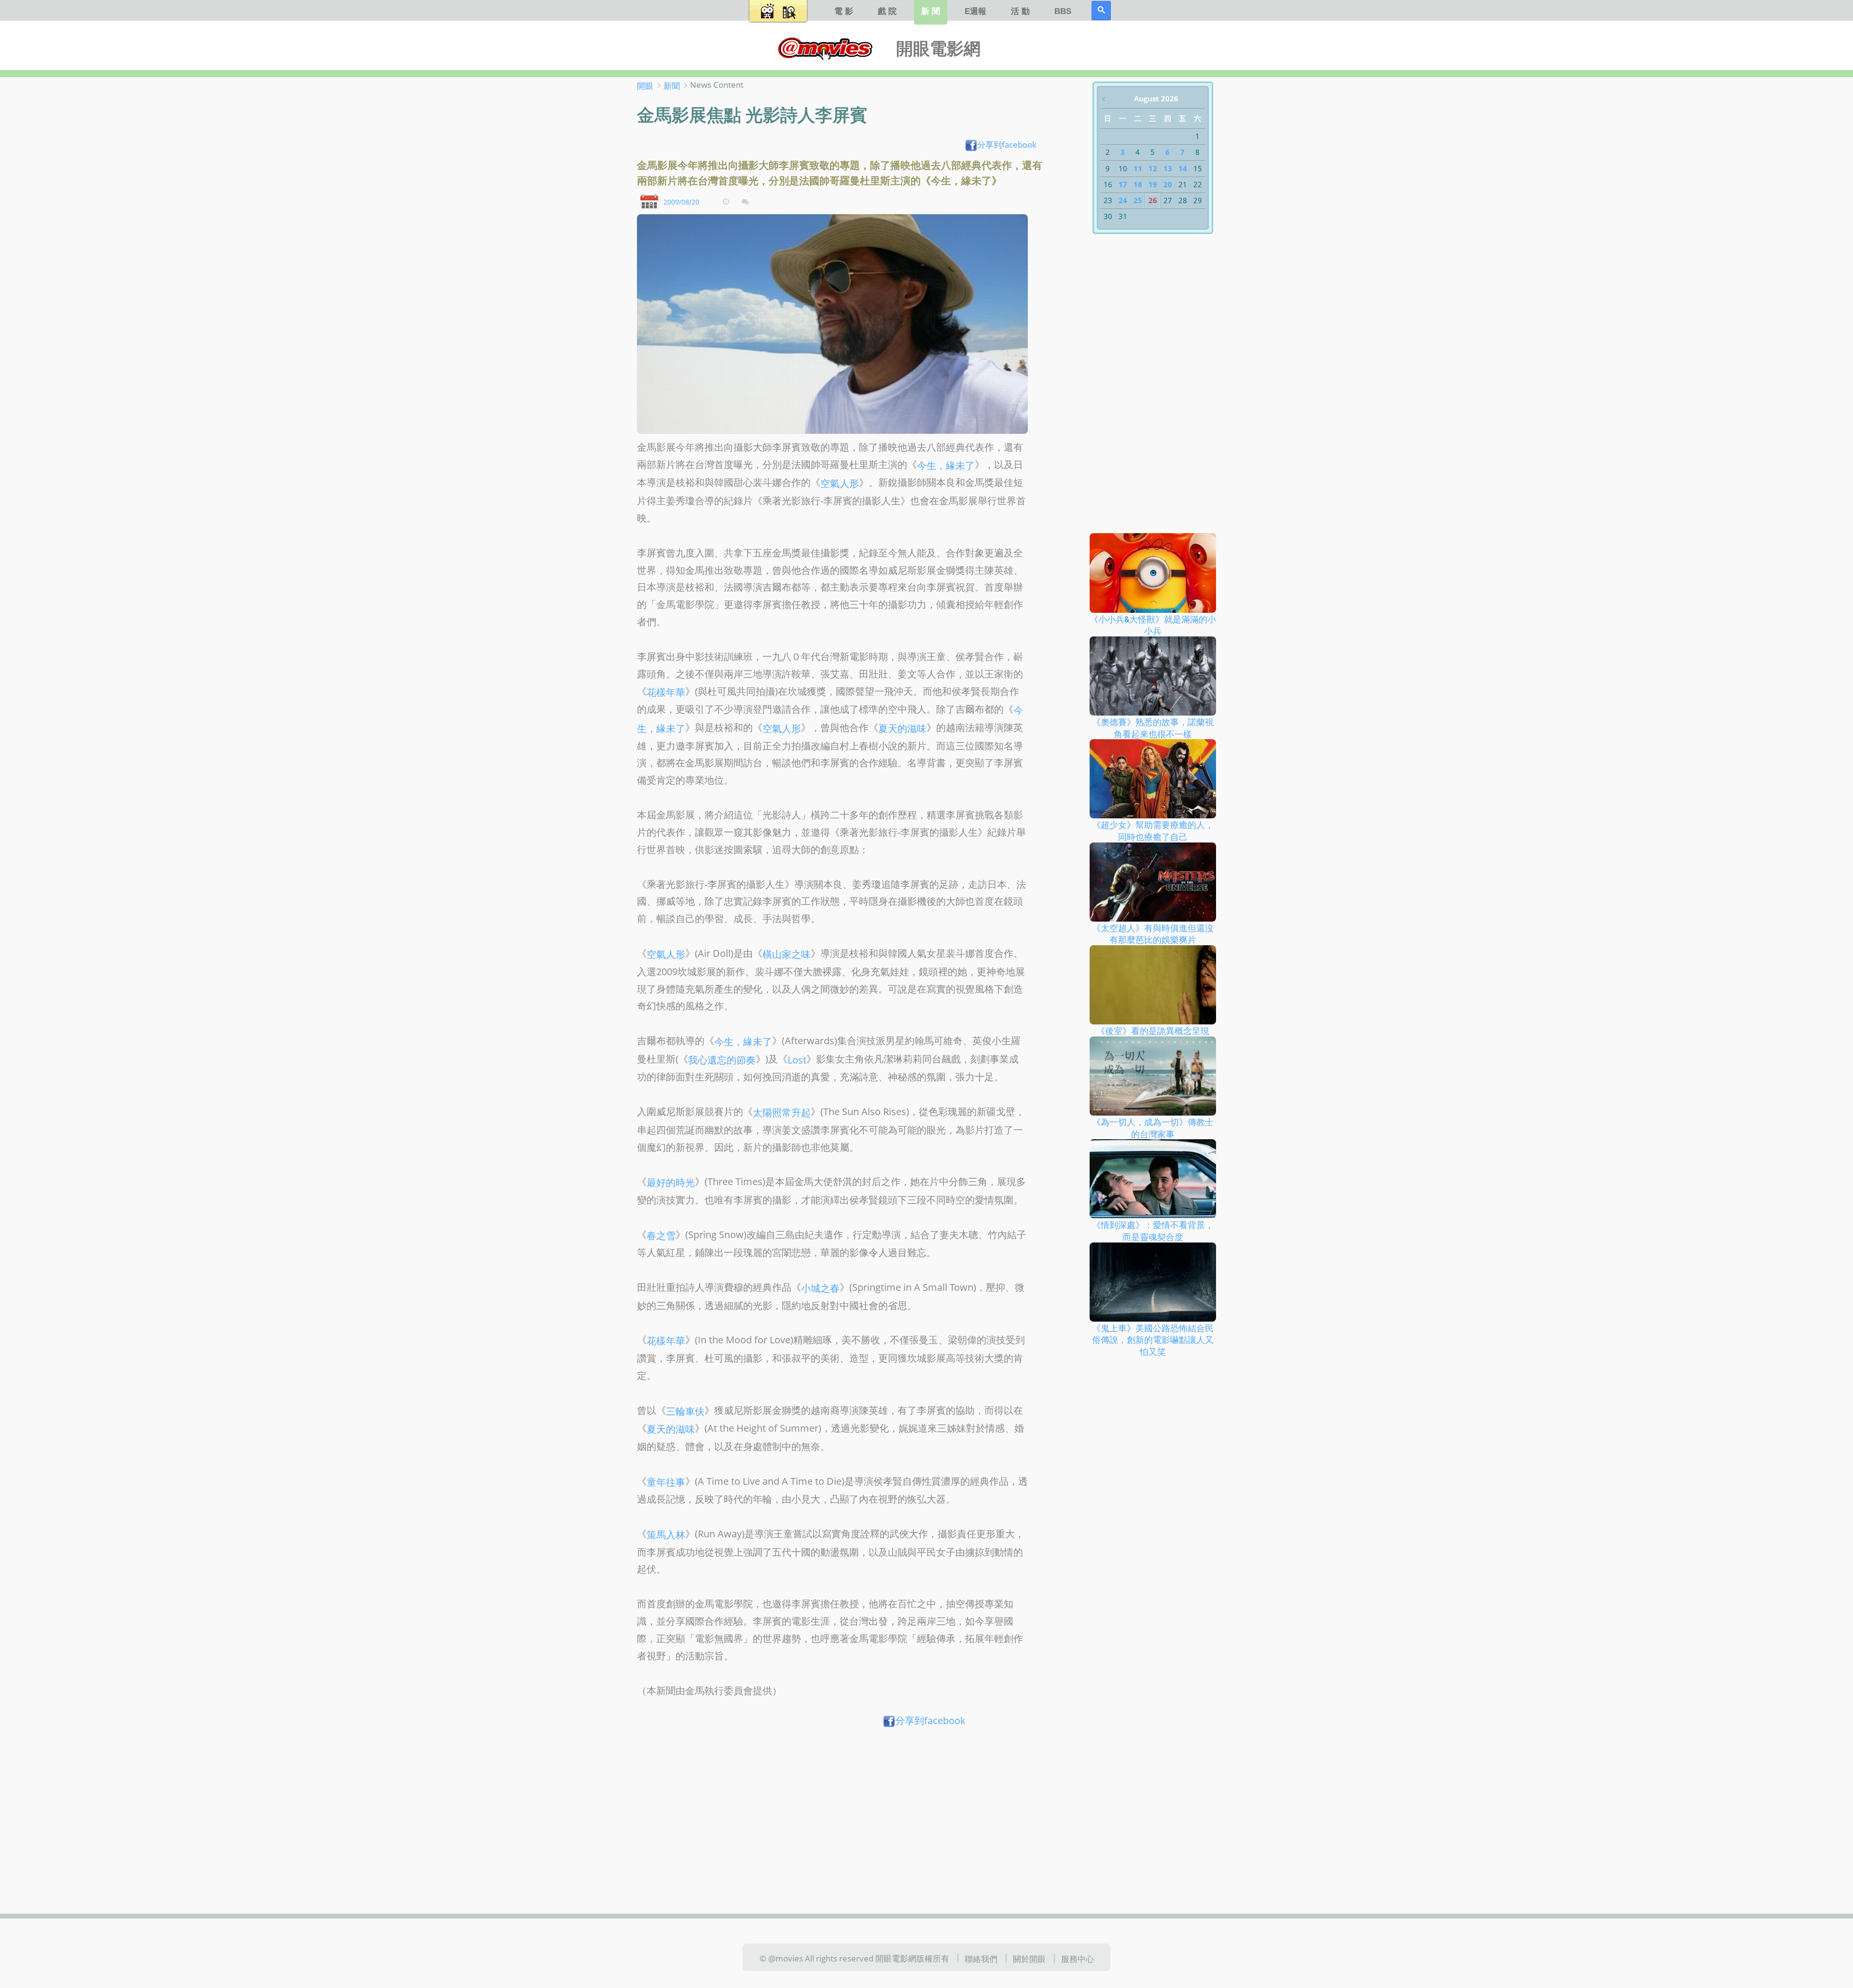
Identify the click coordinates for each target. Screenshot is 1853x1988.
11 (1138, 168)
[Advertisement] (843, 1807)
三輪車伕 (685, 1411)
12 (1153, 168)
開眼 (645, 85)
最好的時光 (671, 1182)
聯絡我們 (981, 1959)
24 (1123, 200)
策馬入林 (666, 1535)
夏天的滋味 (902, 728)
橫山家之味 (787, 954)
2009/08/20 (681, 201)
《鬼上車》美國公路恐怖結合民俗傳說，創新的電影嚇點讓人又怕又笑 (1153, 1339)
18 (1138, 184)
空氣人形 (840, 483)
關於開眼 (1029, 1959)
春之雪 (661, 1235)
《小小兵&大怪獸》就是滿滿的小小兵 (1153, 625)
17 (1123, 184)
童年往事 (666, 1482)
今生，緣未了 (946, 465)
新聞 (672, 85)
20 (1168, 184)
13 (1168, 168)
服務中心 (1078, 1959)
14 (1183, 168)
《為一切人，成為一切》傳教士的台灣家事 (1153, 1128)
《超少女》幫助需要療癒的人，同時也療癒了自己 (1153, 831)
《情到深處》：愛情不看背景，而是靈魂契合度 (1153, 1231)
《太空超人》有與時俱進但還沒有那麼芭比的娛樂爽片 (1153, 933)
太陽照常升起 (782, 1112)
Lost (797, 1059)
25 (1138, 200)
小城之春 (820, 1288)
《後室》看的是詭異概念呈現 (1153, 1031)
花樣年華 (666, 692)
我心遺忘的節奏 (722, 1059)
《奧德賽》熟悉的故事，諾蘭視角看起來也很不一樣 (1153, 728)
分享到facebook (1007, 144)
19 (1153, 184)
